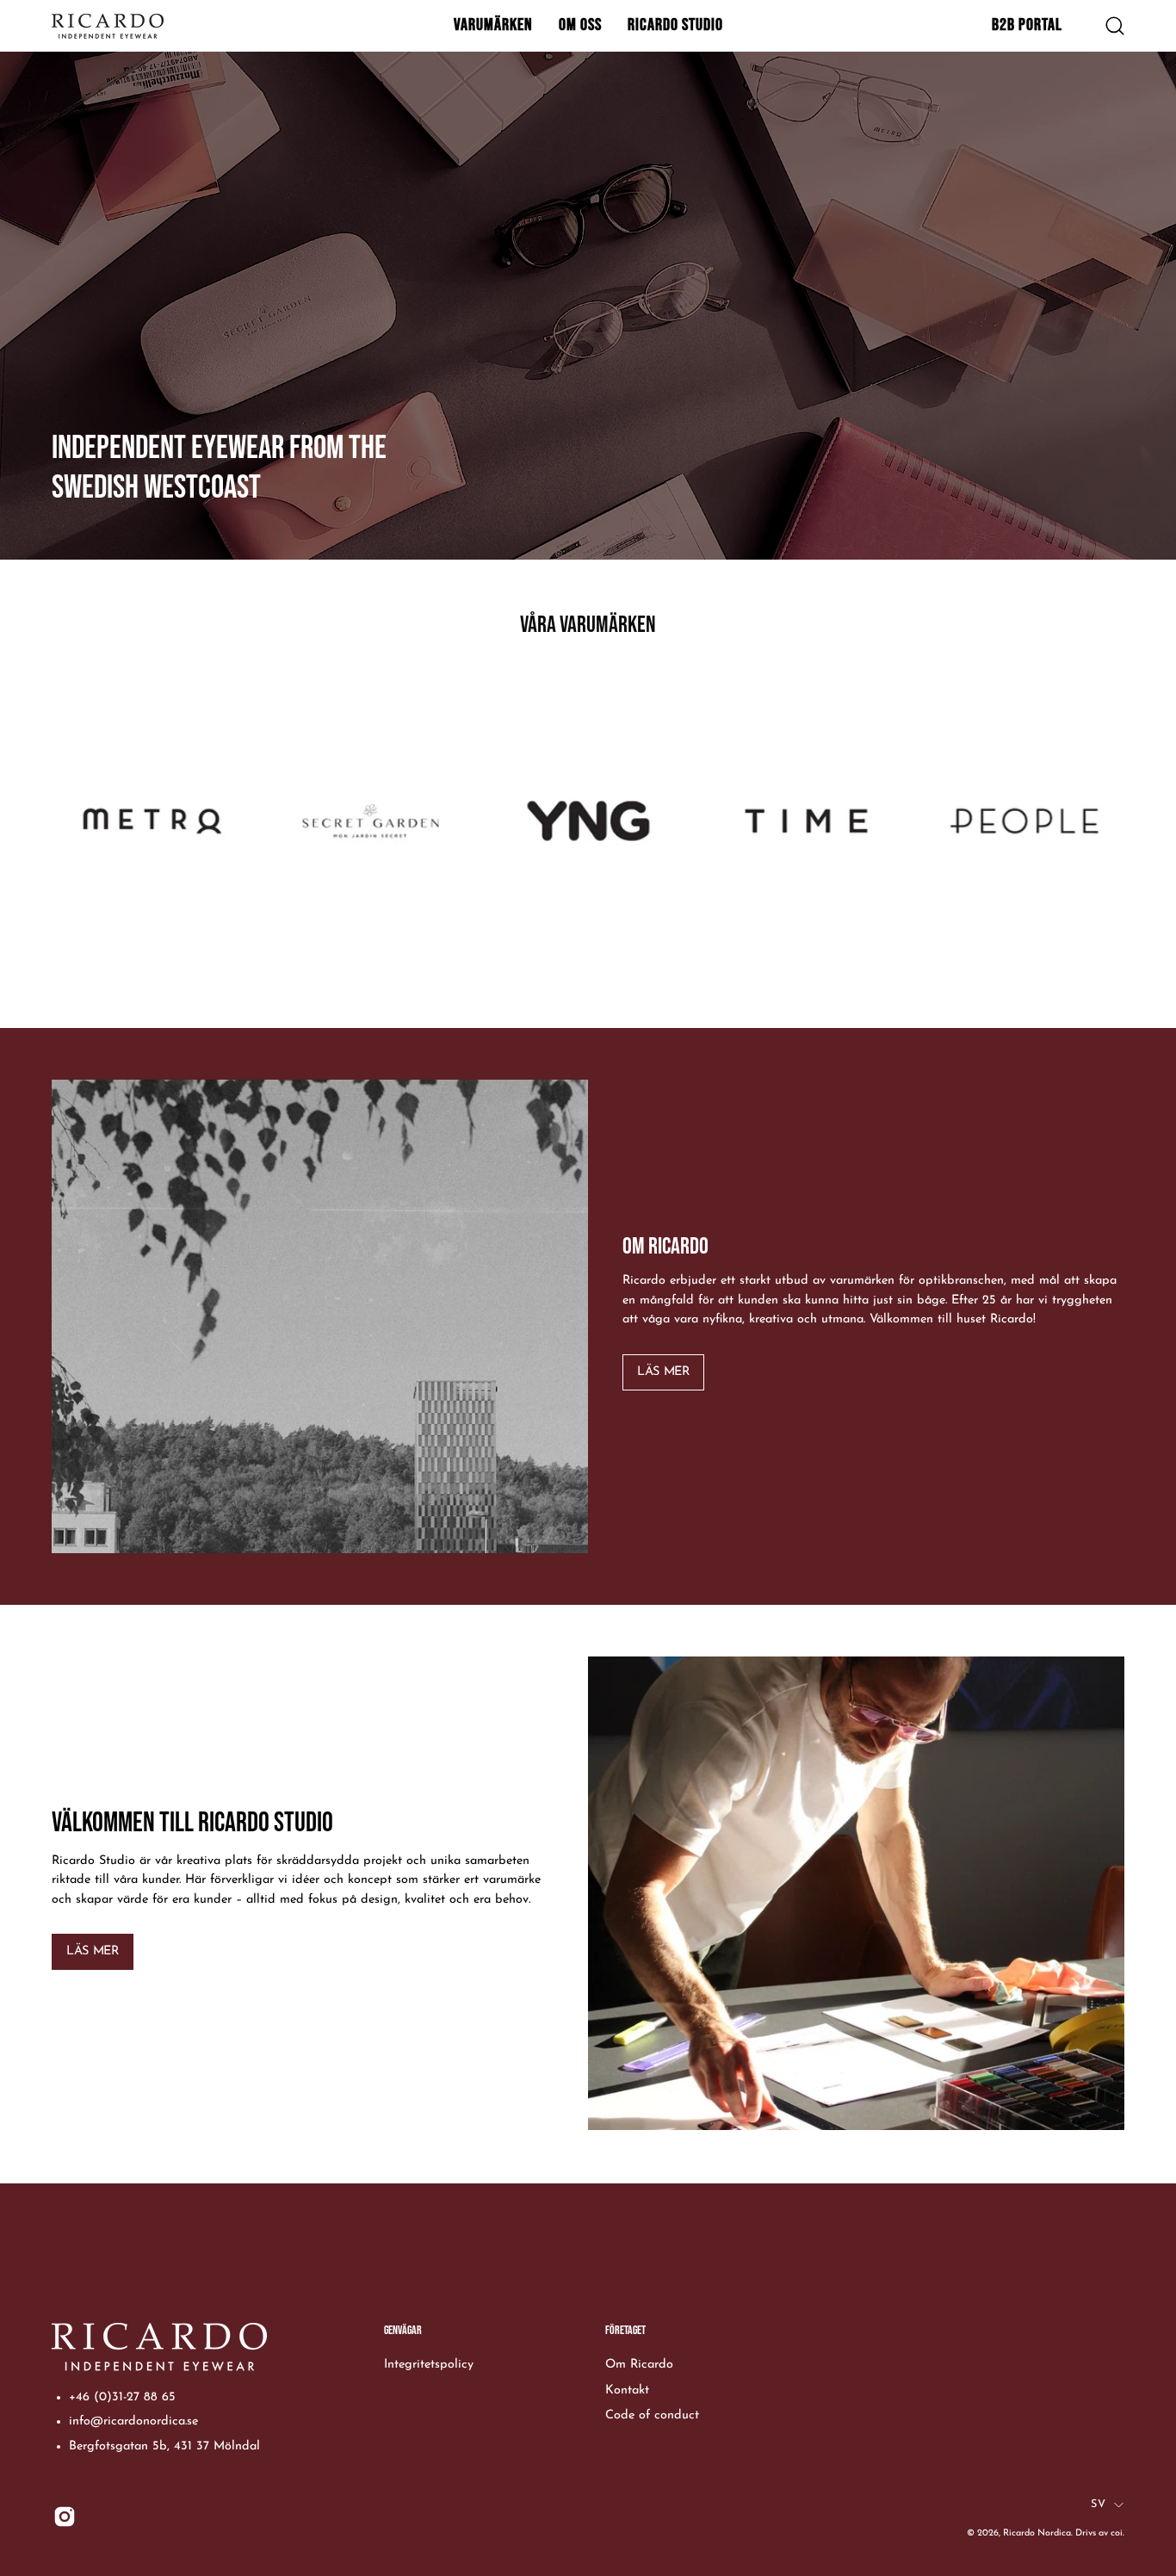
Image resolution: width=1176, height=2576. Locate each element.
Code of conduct (652, 2415)
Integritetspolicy (429, 2365)
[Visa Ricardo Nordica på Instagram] (65, 2517)
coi (1117, 2533)
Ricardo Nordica (1037, 2533)
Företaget (625, 2330)
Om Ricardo (639, 2365)
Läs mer (663, 1372)
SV (1098, 2505)
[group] (588, 839)
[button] (493, 26)
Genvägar (403, 2330)
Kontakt (627, 2390)
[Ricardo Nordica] (108, 26)
